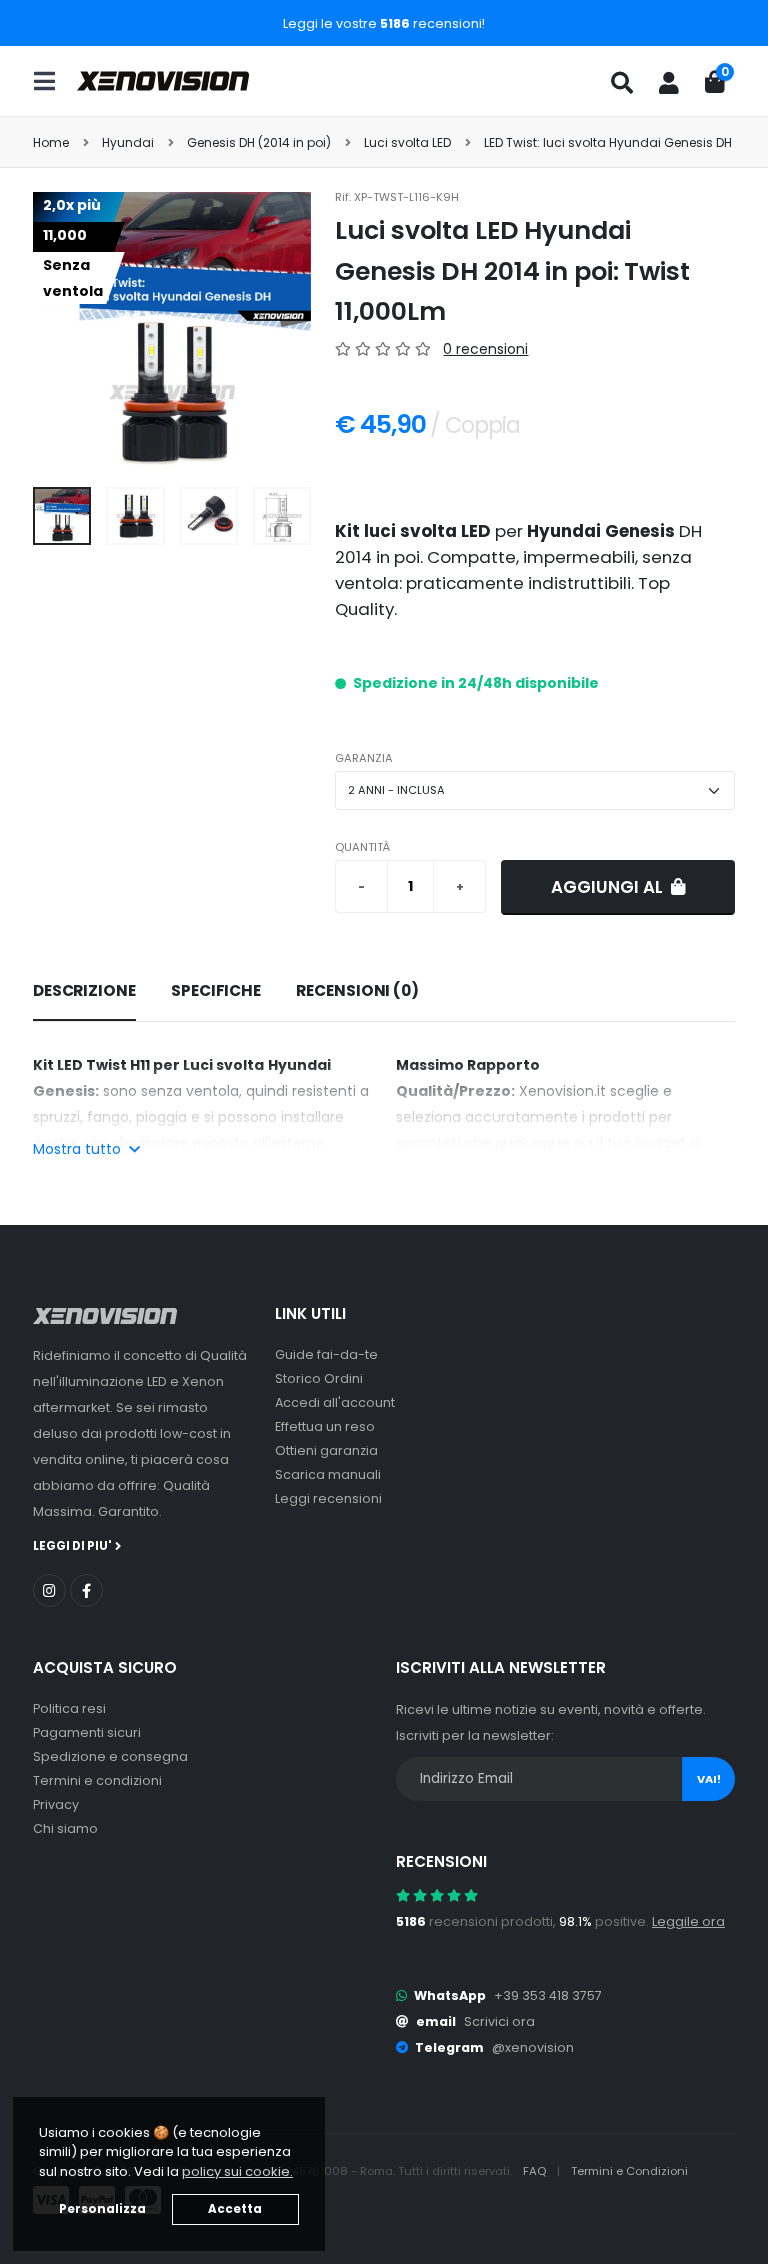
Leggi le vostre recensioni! (384, 23)
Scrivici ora (499, 2021)
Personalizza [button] (102, 2209)
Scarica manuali (328, 1474)
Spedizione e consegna (110, 1756)
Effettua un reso (325, 1426)
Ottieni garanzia (326, 1450)
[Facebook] (86, 1590)
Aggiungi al (609, 887)
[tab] (84, 992)
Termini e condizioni (97, 1780)
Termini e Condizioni (629, 2171)
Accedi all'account (335, 1402)
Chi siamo (65, 1828)
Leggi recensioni (328, 1498)
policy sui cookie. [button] (237, 2171)
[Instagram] (49, 1590)
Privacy (56, 1804)
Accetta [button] (235, 2209)
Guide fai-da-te (326, 1354)
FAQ (536, 2171)
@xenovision (533, 2047)
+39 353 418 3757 (548, 1995)
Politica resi (69, 1708)
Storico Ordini (319, 1378)
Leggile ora (688, 1921)
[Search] (622, 83)
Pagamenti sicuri (87, 1732)
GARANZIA (364, 758)
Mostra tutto (79, 1149)
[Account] (669, 83)
